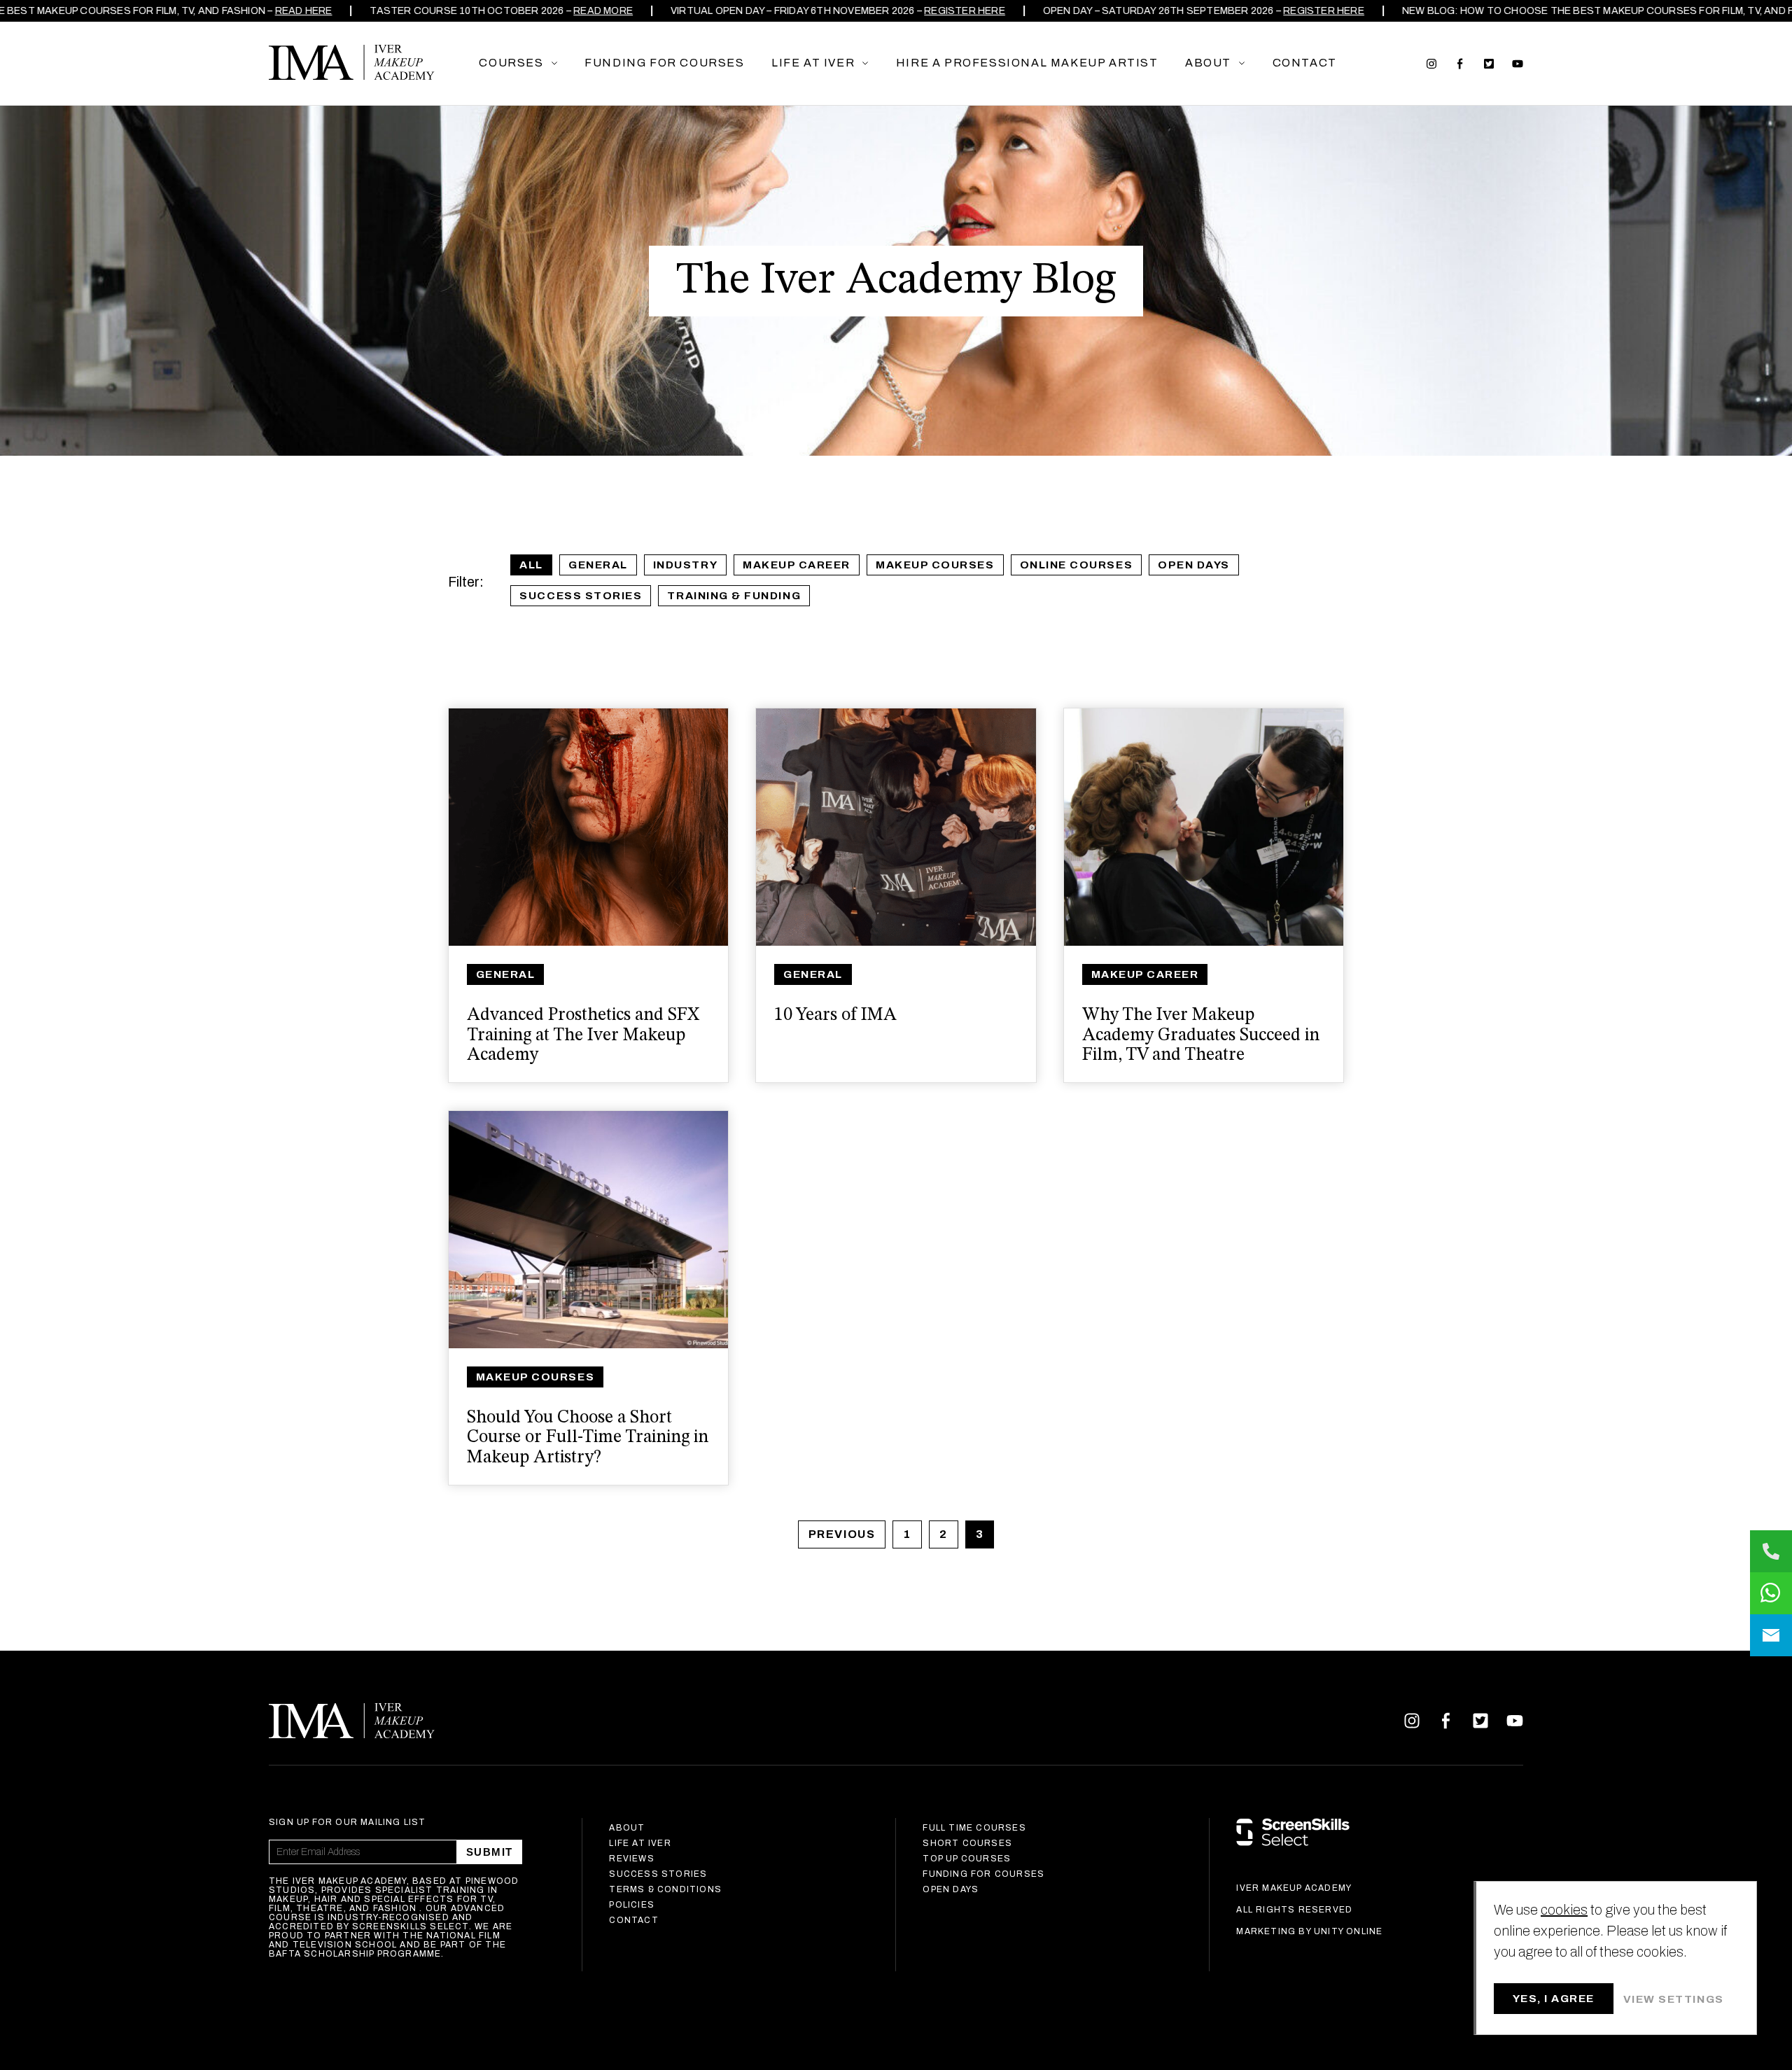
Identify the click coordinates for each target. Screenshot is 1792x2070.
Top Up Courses (967, 1859)
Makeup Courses (935, 565)
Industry (685, 565)
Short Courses (967, 1843)
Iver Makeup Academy (352, 62)
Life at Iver (640, 1843)
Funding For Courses (983, 1874)
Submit (490, 1852)
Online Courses (1077, 565)
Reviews (631, 1859)
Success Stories (581, 596)
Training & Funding (734, 596)
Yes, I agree (1554, 1999)
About (627, 1828)
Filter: (466, 582)
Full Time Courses (974, 1828)
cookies (1564, 1910)
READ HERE (286, 11)
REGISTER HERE (946, 11)
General (598, 565)
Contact (633, 1920)
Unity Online (1348, 1931)
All (531, 565)
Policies (632, 1905)
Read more (585, 11)
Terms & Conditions (665, 1889)
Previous (842, 1534)
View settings (1674, 1999)
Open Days (1194, 565)
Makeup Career (797, 565)
